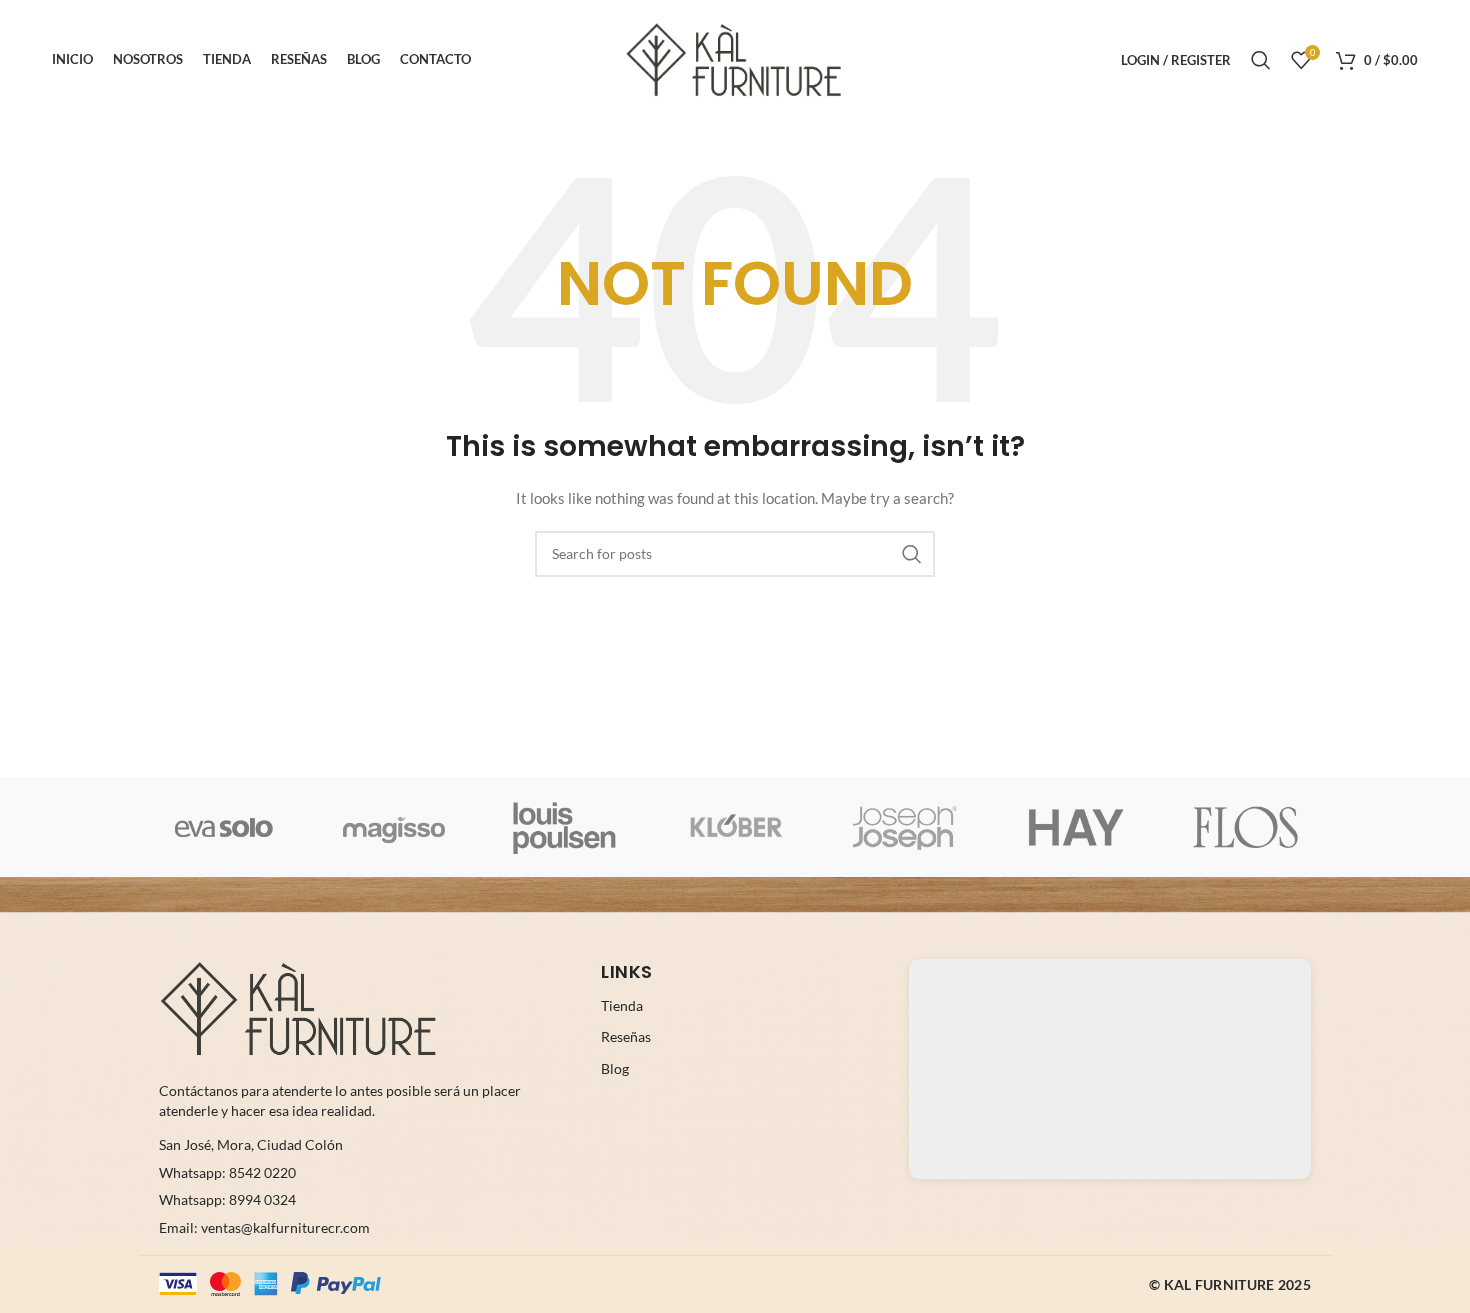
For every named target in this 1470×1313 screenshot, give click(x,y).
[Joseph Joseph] (905, 827)
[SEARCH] (912, 554)
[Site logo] (735, 58)
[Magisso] (394, 827)
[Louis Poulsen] (565, 827)
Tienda (622, 1005)
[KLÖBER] (735, 827)
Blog (615, 1068)
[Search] (1261, 60)
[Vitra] (224, 827)
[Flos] (1246, 827)
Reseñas (626, 1036)
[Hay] (1075, 827)
